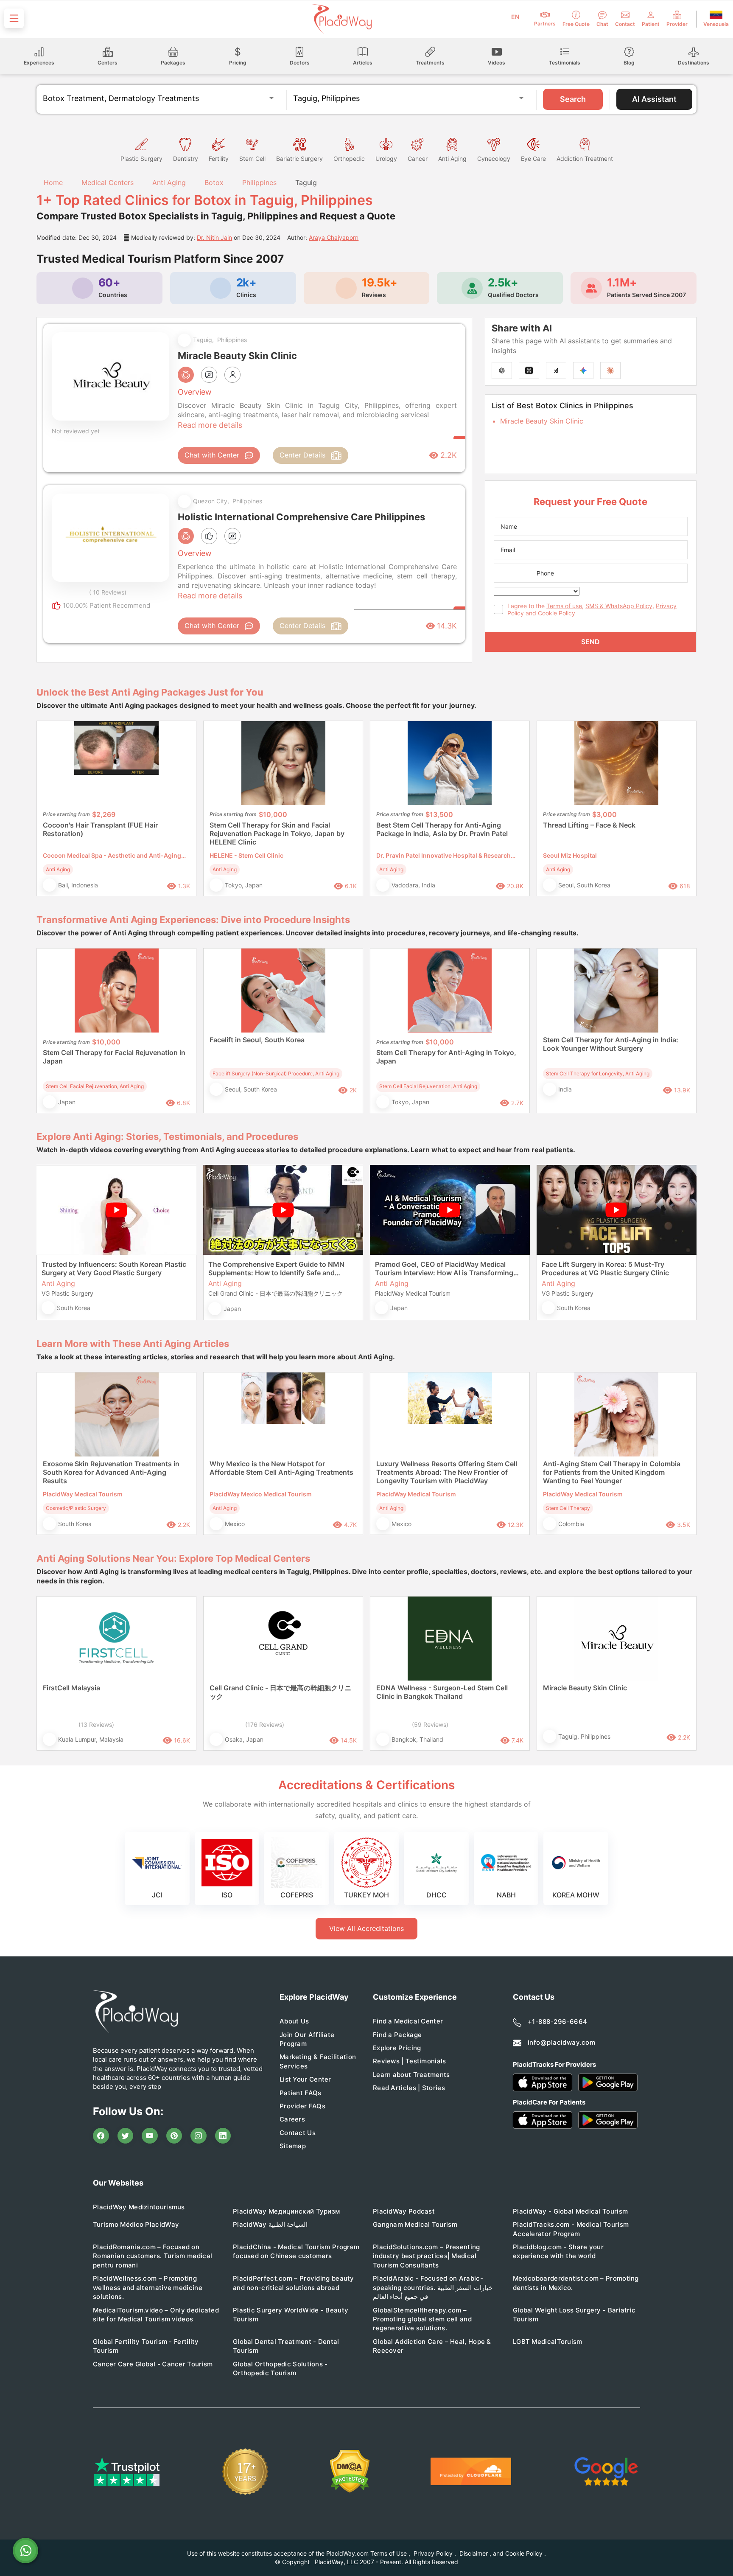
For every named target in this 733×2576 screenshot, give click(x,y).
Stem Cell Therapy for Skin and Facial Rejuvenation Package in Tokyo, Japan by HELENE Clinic (277, 833)
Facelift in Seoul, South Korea (257, 1040)
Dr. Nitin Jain (214, 237)
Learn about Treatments (411, 2075)
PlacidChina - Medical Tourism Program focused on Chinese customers (296, 2251)
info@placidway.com (561, 2042)
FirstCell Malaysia (71, 1688)
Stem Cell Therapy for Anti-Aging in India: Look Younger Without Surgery (611, 1044)
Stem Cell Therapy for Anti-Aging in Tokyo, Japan (446, 1057)
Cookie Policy (557, 613)
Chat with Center (212, 455)
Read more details (210, 425)
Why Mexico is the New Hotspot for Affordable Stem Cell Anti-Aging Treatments (281, 1468)
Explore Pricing (397, 2048)
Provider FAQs (302, 2106)
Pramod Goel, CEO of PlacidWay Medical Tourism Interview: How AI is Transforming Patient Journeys (444, 1268)
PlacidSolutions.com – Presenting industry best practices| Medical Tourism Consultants (427, 2256)
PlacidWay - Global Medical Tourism (570, 2211)
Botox (214, 182)
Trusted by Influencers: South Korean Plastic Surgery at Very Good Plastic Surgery (114, 1268)
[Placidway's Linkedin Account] (223, 2136)
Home (52, 182)
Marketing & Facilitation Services (318, 2061)
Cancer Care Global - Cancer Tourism (153, 2364)
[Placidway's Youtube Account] (150, 2136)
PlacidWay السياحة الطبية (270, 2224)
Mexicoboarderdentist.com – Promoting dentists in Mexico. (576, 2283)
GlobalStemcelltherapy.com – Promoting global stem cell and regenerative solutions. (422, 2319)
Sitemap (293, 2146)
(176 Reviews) (265, 1724)
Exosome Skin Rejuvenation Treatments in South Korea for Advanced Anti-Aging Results (111, 1472)
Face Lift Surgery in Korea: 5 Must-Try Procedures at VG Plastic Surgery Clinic (605, 1268)
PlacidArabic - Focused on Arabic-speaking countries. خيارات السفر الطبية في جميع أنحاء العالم (433, 2287)
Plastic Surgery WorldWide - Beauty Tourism (291, 2315)
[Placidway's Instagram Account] (199, 2136)
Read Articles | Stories (409, 2088)
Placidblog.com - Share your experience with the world (558, 2251)
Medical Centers (108, 182)
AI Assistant (654, 99)
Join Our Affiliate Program (307, 2039)
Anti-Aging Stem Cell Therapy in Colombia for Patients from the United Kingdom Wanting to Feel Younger (612, 1472)
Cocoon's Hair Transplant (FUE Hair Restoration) (100, 829)
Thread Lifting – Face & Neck (589, 825)
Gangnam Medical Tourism (415, 2224)
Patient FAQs (301, 2093)
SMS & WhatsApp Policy (619, 606)
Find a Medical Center (408, 2021)
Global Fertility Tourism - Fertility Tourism (146, 2346)
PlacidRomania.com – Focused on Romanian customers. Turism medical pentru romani (152, 2256)
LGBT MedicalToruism (548, 2342)
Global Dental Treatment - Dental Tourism (286, 2346)
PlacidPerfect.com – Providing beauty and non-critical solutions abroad (294, 2283)
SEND (590, 642)
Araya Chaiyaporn (334, 237)
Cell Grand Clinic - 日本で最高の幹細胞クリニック (280, 1692)
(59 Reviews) (430, 1724)
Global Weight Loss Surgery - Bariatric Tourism (574, 2315)
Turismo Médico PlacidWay (136, 2224)
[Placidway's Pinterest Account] (174, 2136)
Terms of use (564, 606)
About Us (294, 2021)
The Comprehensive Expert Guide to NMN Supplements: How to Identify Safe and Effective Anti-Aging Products (276, 1268)
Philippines (259, 182)
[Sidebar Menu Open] (14, 18)
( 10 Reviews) (108, 592)
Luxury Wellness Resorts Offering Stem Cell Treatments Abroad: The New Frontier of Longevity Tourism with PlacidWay (447, 1472)
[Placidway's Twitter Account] (126, 2136)
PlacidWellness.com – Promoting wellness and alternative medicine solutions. (148, 2287)
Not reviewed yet (76, 431)
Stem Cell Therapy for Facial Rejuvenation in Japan (114, 1057)
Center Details (302, 455)
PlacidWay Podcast (404, 2211)
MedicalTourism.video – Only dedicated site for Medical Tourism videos (156, 2315)
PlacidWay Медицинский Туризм (286, 2211)
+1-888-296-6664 (558, 2022)
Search (573, 99)
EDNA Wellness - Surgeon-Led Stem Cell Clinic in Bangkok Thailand (442, 1692)
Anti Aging (169, 182)
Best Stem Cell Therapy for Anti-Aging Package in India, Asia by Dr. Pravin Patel (442, 829)
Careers (292, 2119)
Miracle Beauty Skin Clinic (542, 421)
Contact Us (298, 2133)
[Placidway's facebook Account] (101, 2136)
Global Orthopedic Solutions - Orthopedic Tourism (280, 2368)
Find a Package (397, 2035)
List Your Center (305, 2079)
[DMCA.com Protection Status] (350, 2471)
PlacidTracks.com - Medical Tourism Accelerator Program (571, 2229)
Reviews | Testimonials (410, 2061)
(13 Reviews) (96, 1724)
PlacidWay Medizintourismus (139, 2207)
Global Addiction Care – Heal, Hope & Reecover (432, 2346)
